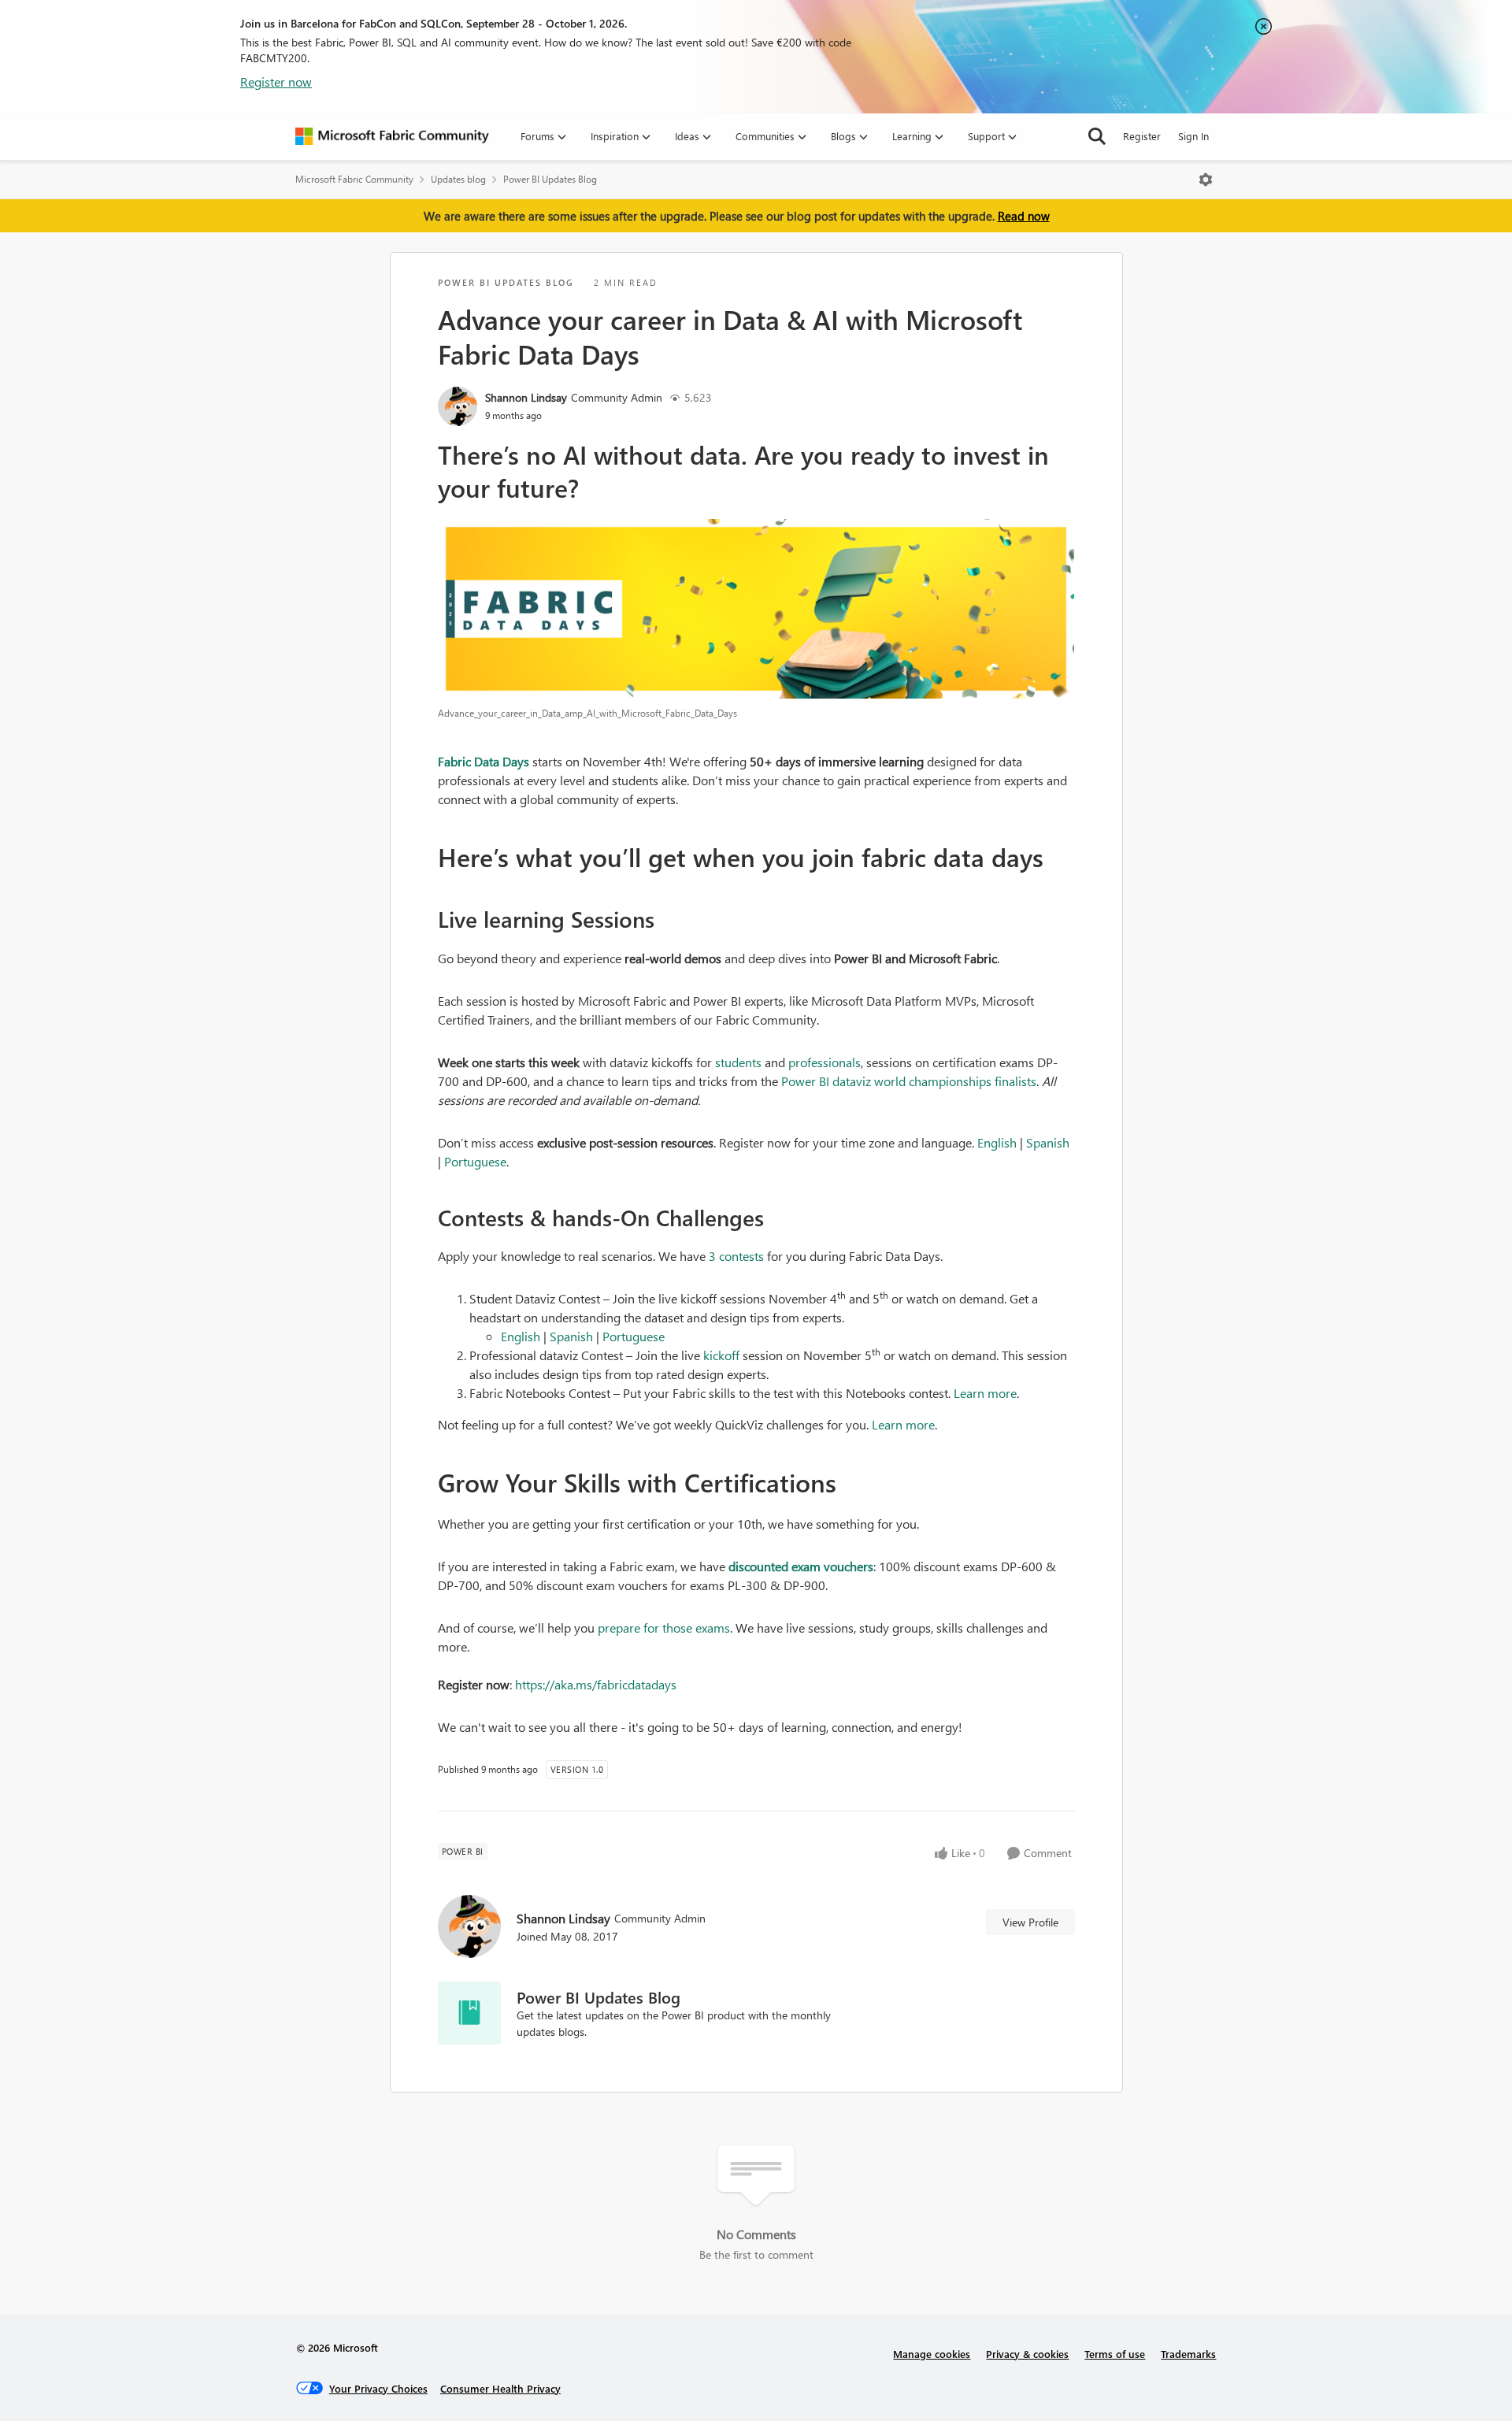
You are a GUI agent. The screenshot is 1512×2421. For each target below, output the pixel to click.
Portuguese (475, 1161)
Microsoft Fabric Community (354, 179)
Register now (276, 82)
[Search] (1097, 136)
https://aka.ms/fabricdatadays (596, 1684)
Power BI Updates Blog (550, 179)
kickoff (721, 1355)
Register (1142, 136)
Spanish (1048, 1142)
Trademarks (1188, 2354)
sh (534, 1336)
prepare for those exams (664, 1628)
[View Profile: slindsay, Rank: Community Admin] (458, 406)
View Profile (1030, 1922)
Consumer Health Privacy (500, 2388)
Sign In (1193, 136)
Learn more (985, 1393)
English (997, 1142)
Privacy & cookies (1027, 2354)
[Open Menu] (1206, 180)
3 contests (736, 1256)
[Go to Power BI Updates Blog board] (469, 2013)
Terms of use (1115, 2354)
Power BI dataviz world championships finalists (909, 1081)
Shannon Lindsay (526, 397)
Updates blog (458, 179)
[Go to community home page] (392, 136)
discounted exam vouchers (801, 1566)
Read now (1024, 216)
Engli (514, 1336)
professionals (825, 1062)
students (738, 1062)
